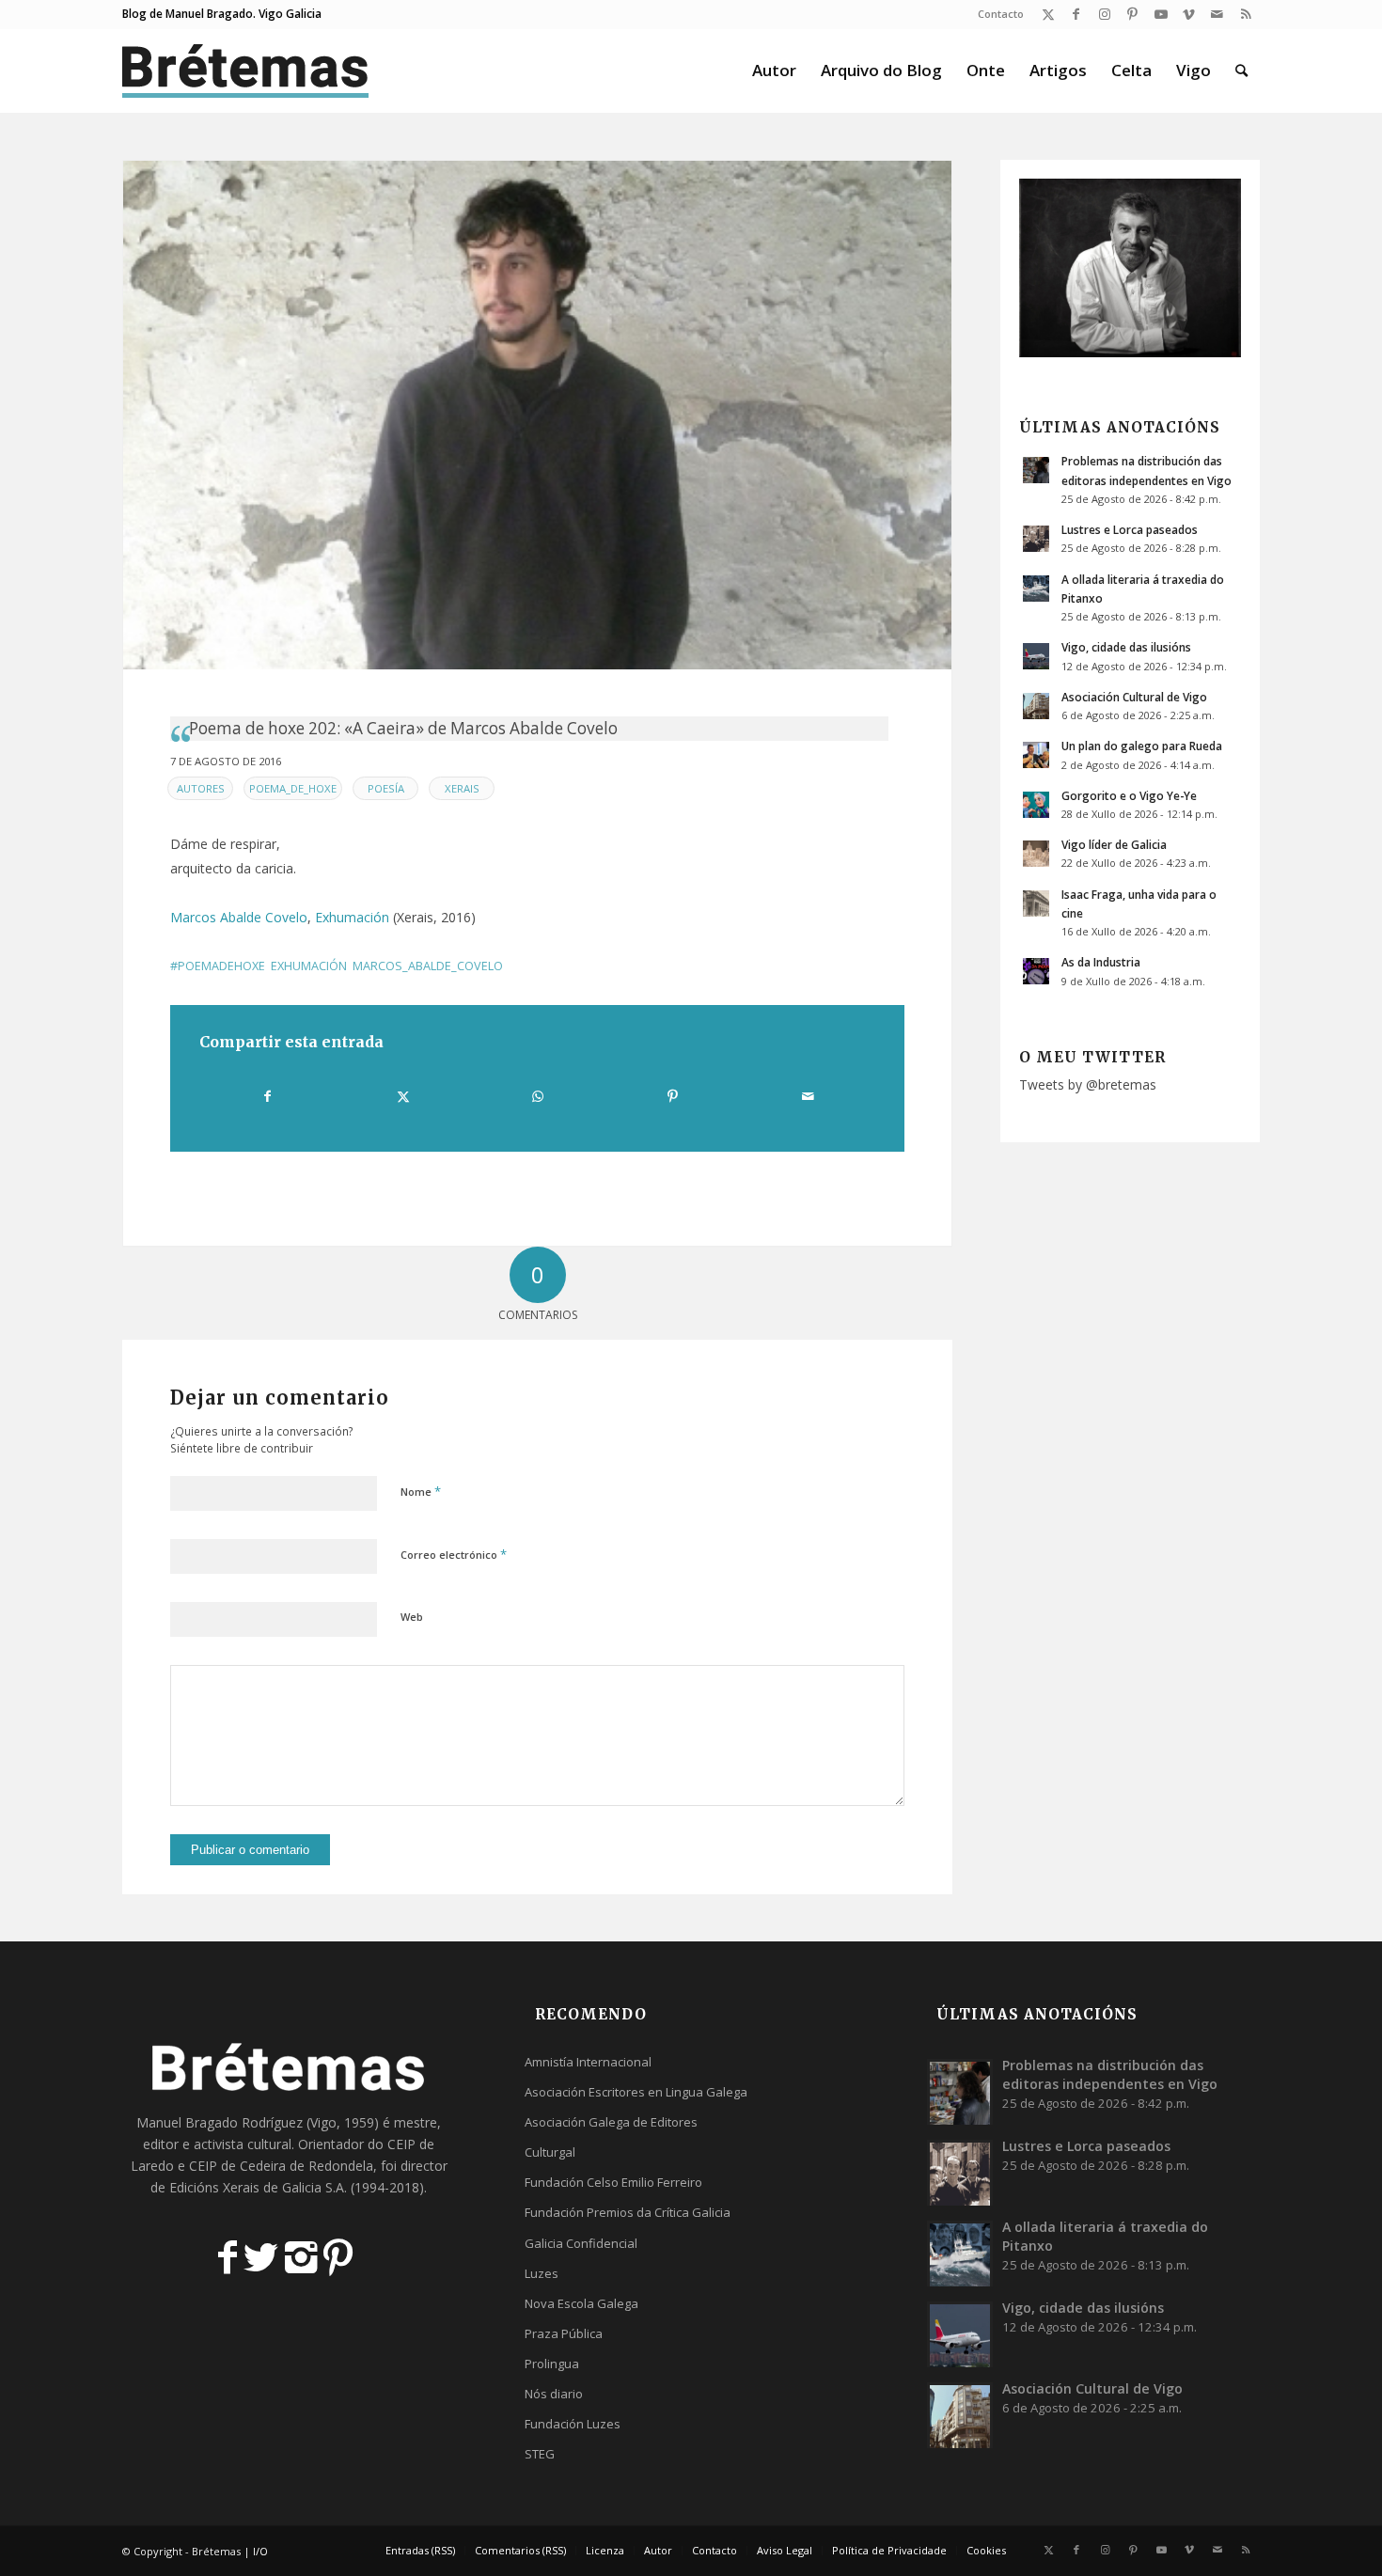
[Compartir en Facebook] (267, 1096)
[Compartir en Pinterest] (672, 1096)
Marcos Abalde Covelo (239, 917)
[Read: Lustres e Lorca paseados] (1036, 539)
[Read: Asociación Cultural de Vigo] (1036, 706)
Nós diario (554, 2394)
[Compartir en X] (402, 1096)
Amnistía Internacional (588, 2062)
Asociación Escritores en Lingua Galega (636, 2092)
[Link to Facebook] (1076, 14)
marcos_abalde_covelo (428, 966)
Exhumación (352, 917)
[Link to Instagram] (1104, 14)
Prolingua (552, 2364)
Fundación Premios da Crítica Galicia (628, 2212)
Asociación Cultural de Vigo (1134, 697)
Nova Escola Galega (581, 2303)
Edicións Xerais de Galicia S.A (257, 2187)
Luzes (542, 2273)
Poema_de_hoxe (293, 788)
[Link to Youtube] (1161, 14)
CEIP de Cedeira (237, 2166)
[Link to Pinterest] (1132, 14)
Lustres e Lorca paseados (1130, 529)
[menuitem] (996, 14)
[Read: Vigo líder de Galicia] (1036, 854)
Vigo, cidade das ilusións (1126, 647)
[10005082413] (537, 415)
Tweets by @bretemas (1088, 1084)
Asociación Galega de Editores (611, 2122)
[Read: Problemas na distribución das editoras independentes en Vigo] (1036, 470)
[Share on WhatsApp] (538, 1096)
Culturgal (550, 2152)
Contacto (1001, 14)
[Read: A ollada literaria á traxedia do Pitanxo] (1036, 589)
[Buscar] (1241, 71)
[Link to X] (1048, 14)
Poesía (386, 788)
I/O (260, 2551)
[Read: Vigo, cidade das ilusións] (1036, 656)
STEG (540, 2454)
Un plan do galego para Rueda (1142, 746)
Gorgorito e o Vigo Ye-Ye (1129, 795)
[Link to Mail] (1217, 14)
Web (412, 1617)
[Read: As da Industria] (1036, 971)
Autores (201, 788)
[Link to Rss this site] (1246, 14)
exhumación (309, 966)
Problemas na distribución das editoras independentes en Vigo (1110, 2074)
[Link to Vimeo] (1189, 14)
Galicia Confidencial (581, 2243)
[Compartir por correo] (808, 1096)
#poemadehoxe (218, 966)
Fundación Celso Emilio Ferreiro (613, 2182)
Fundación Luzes (573, 2424)
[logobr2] (246, 71)
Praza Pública (564, 2333)
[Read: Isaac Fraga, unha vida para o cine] (1036, 903)
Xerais (462, 788)
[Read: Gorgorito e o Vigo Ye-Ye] (1036, 805)
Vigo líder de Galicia (1114, 844)
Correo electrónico (454, 1554)
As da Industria (1101, 962)
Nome (421, 1491)
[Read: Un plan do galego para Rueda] (1036, 755)
